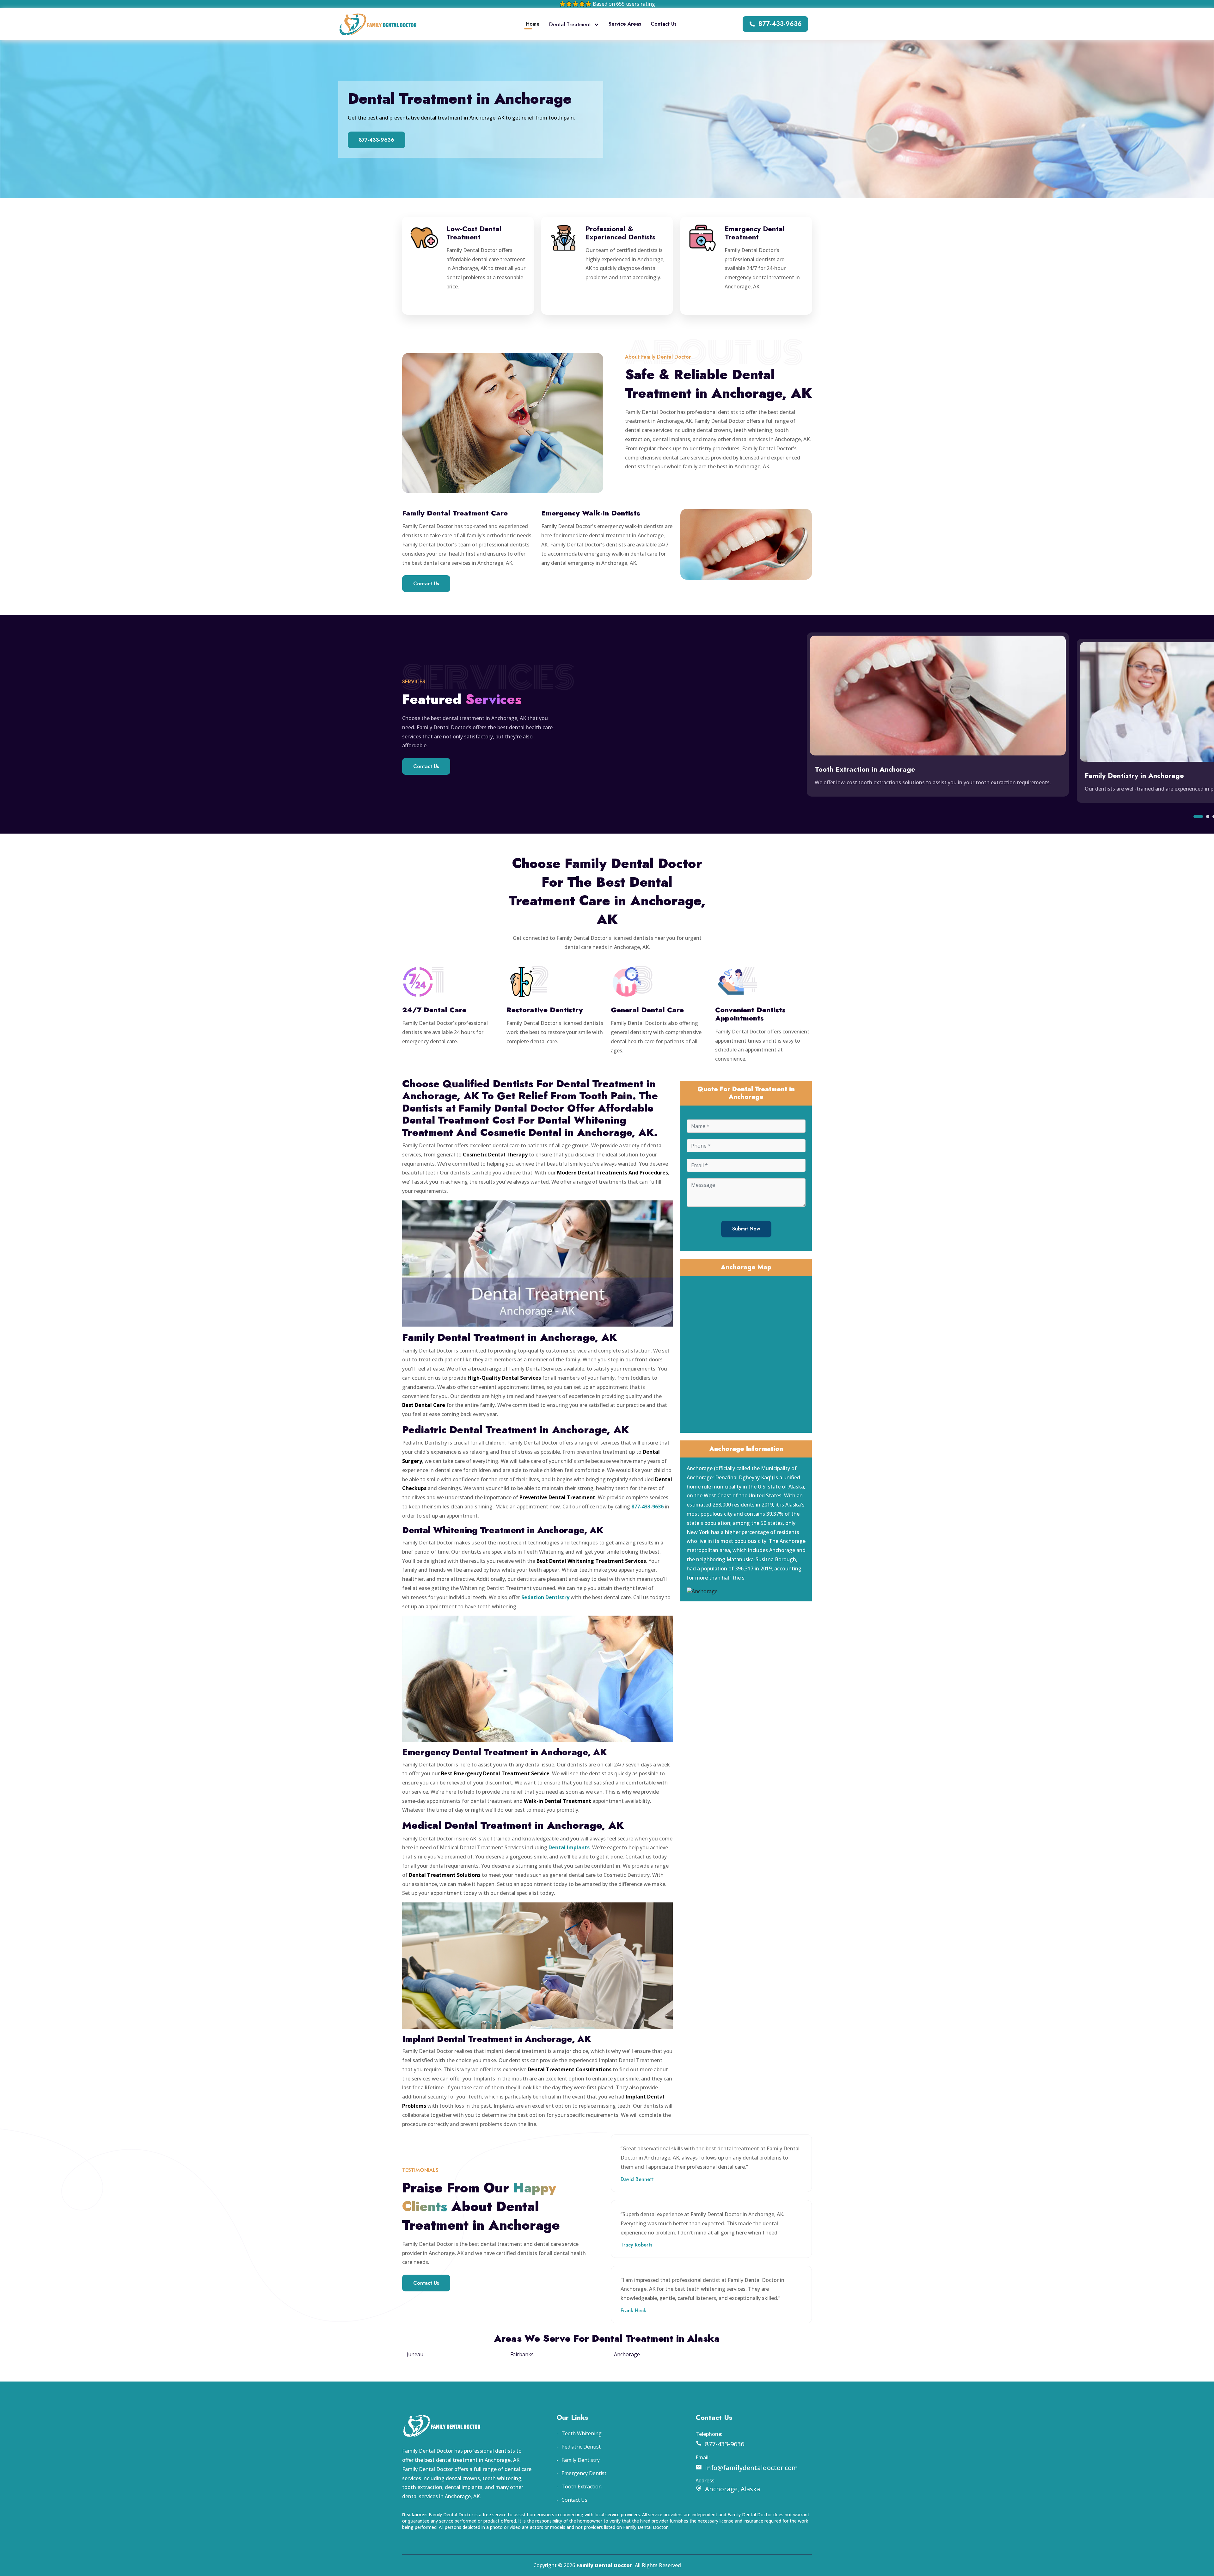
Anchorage (627, 2354)
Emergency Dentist (584, 2473)
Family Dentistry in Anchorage (1134, 775)
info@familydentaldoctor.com (751, 2468)
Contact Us (664, 24)
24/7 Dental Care (434, 1010)
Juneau (415, 2354)
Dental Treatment (570, 25)
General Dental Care (647, 1010)
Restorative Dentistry (545, 1010)
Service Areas (625, 24)
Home (533, 24)
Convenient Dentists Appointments (750, 1014)
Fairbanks (522, 2354)
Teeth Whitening (582, 2433)
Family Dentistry (581, 2460)
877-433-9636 (780, 24)
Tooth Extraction (582, 2487)
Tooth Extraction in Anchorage (865, 769)
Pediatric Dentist (581, 2447)
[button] (1198, 817)
